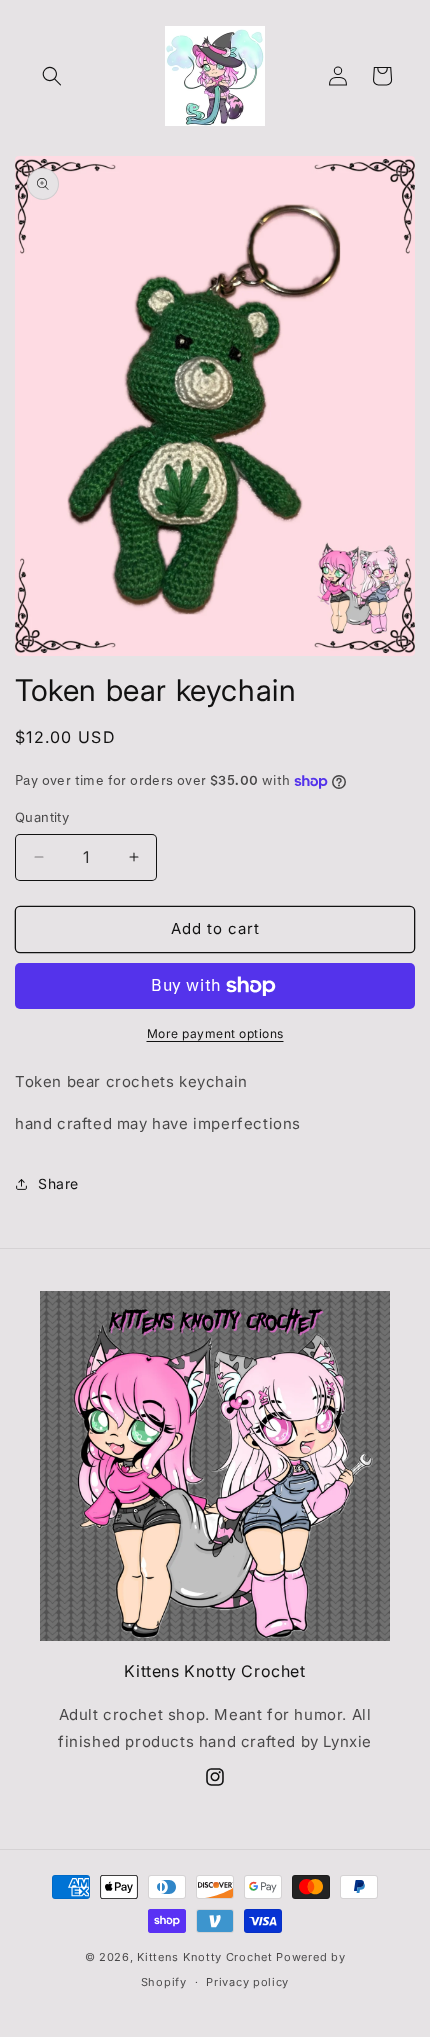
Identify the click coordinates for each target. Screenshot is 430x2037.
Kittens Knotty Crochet (206, 1957)
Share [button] (58, 1183)
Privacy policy (247, 1982)
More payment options (215, 1033)
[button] (52, 76)
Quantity (42, 817)
